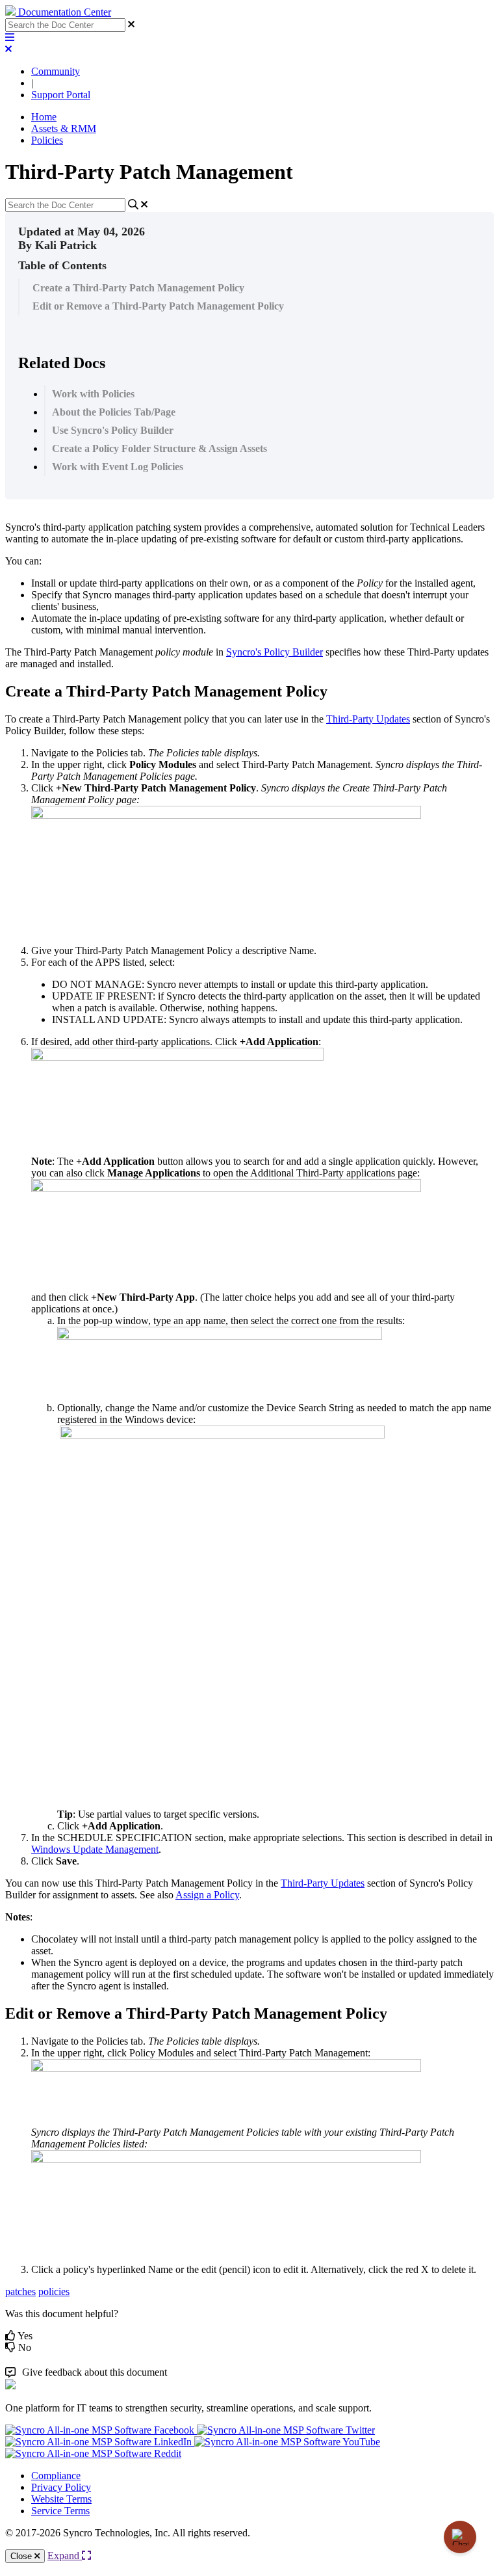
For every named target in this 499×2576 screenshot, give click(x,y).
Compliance (56, 2476)
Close (22, 2556)
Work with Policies (93, 394)
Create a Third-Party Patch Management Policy (138, 288)
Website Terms (61, 2499)
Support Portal (61, 95)
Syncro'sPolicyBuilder (275, 652)
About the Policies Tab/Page (114, 412)
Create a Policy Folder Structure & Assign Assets (160, 448)
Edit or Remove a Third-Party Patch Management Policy (158, 306)
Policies (47, 140)
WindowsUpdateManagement (95, 1849)
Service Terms (60, 2511)
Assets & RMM (64, 128)
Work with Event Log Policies (118, 467)
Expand (65, 2556)
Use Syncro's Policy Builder (113, 430)
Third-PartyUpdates (368, 719)
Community (56, 71)
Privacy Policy (61, 2487)
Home (44, 117)
